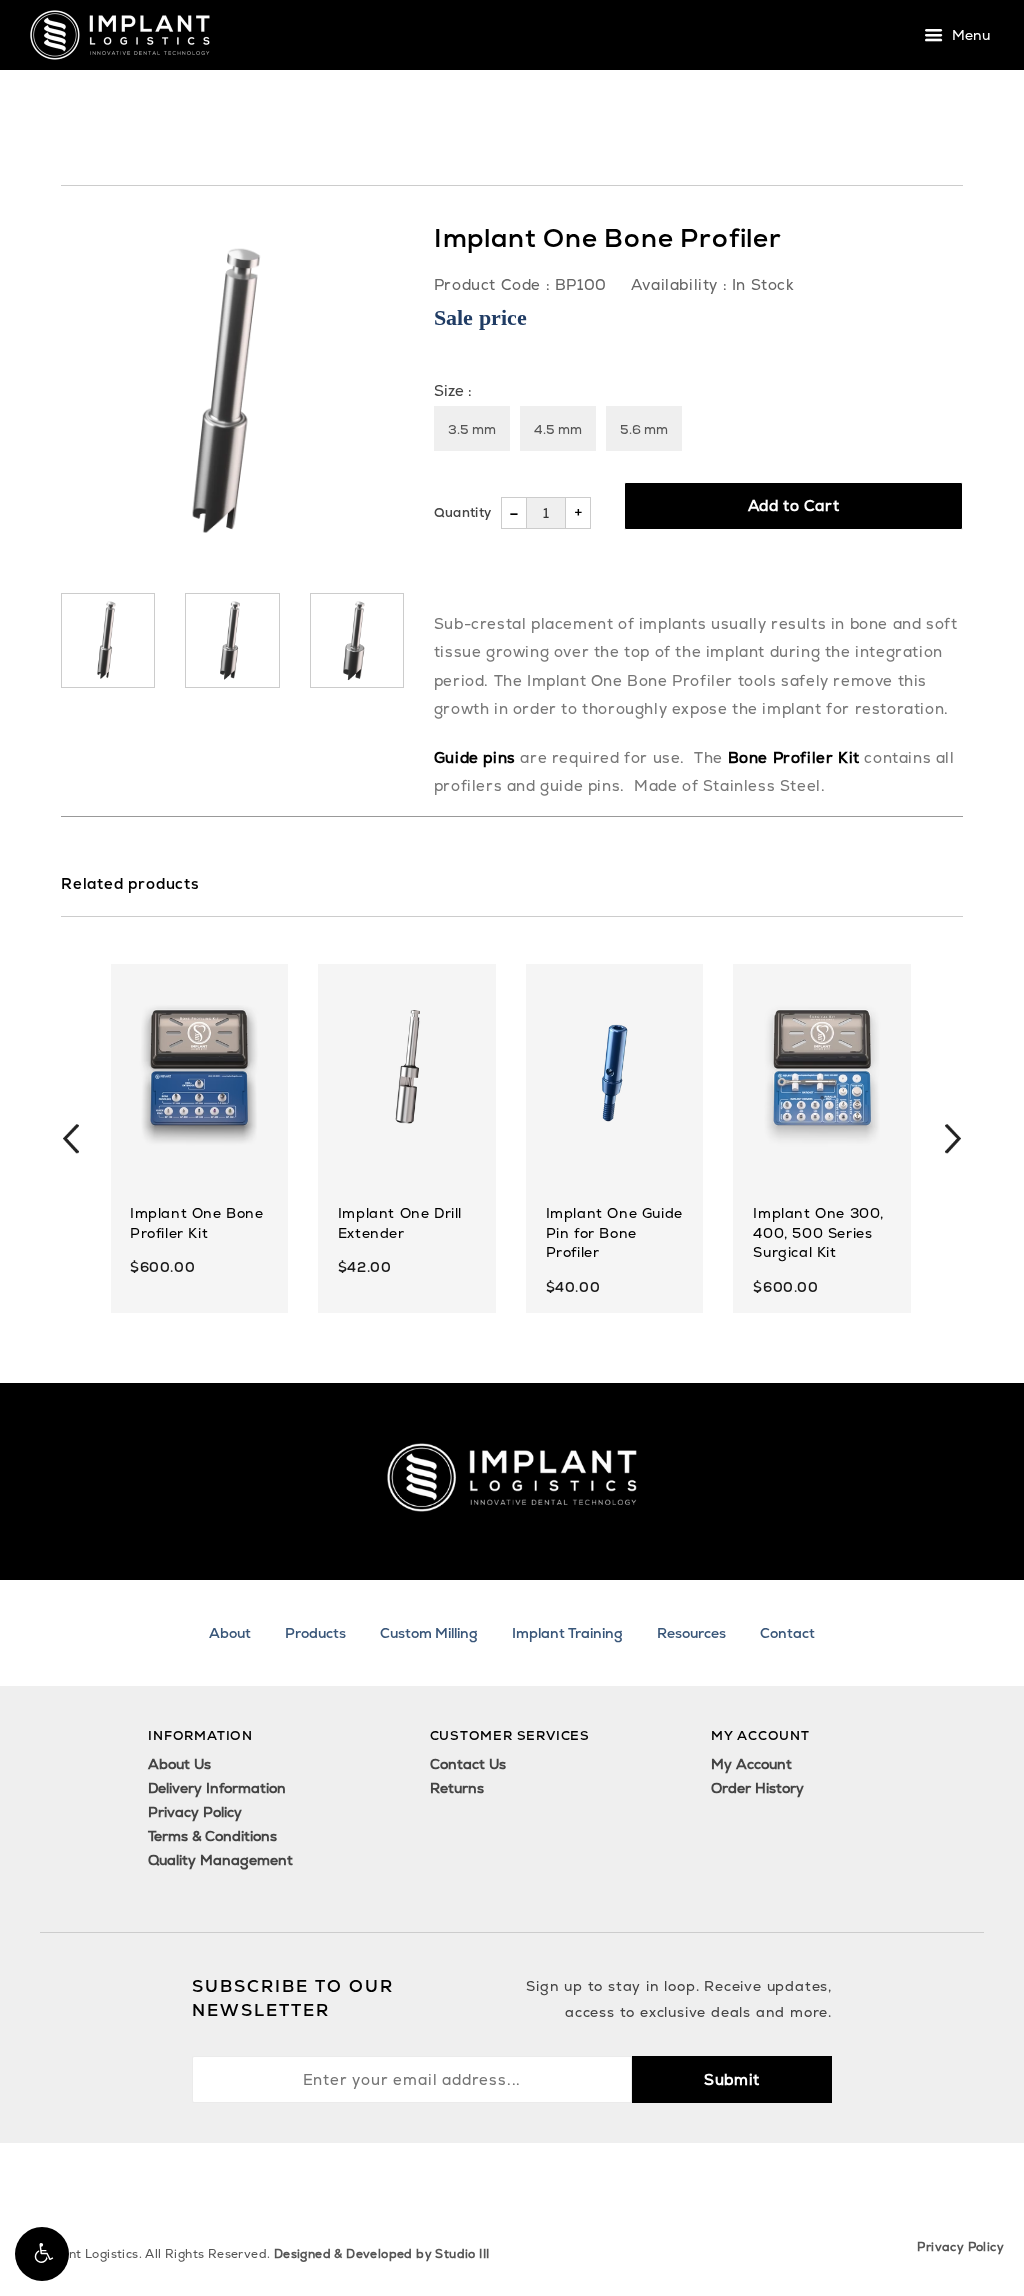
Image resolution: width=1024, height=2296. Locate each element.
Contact (787, 1633)
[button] (42, 2254)
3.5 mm (472, 429)
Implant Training (567, 1633)
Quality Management (220, 1860)
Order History (757, 1788)
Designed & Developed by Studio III (382, 2254)
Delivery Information (217, 1788)
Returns (457, 1788)
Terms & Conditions (212, 1836)
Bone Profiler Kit (794, 757)
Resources (691, 1633)
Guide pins (475, 757)
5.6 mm (644, 429)
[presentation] (71, 1139)
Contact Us (468, 1764)
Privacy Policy (195, 1812)
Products (315, 1633)
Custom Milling (429, 1633)
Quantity (462, 512)
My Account (751, 1764)
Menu (969, 36)
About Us (179, 1764)
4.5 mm (558, 429)
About (230, 1633)
